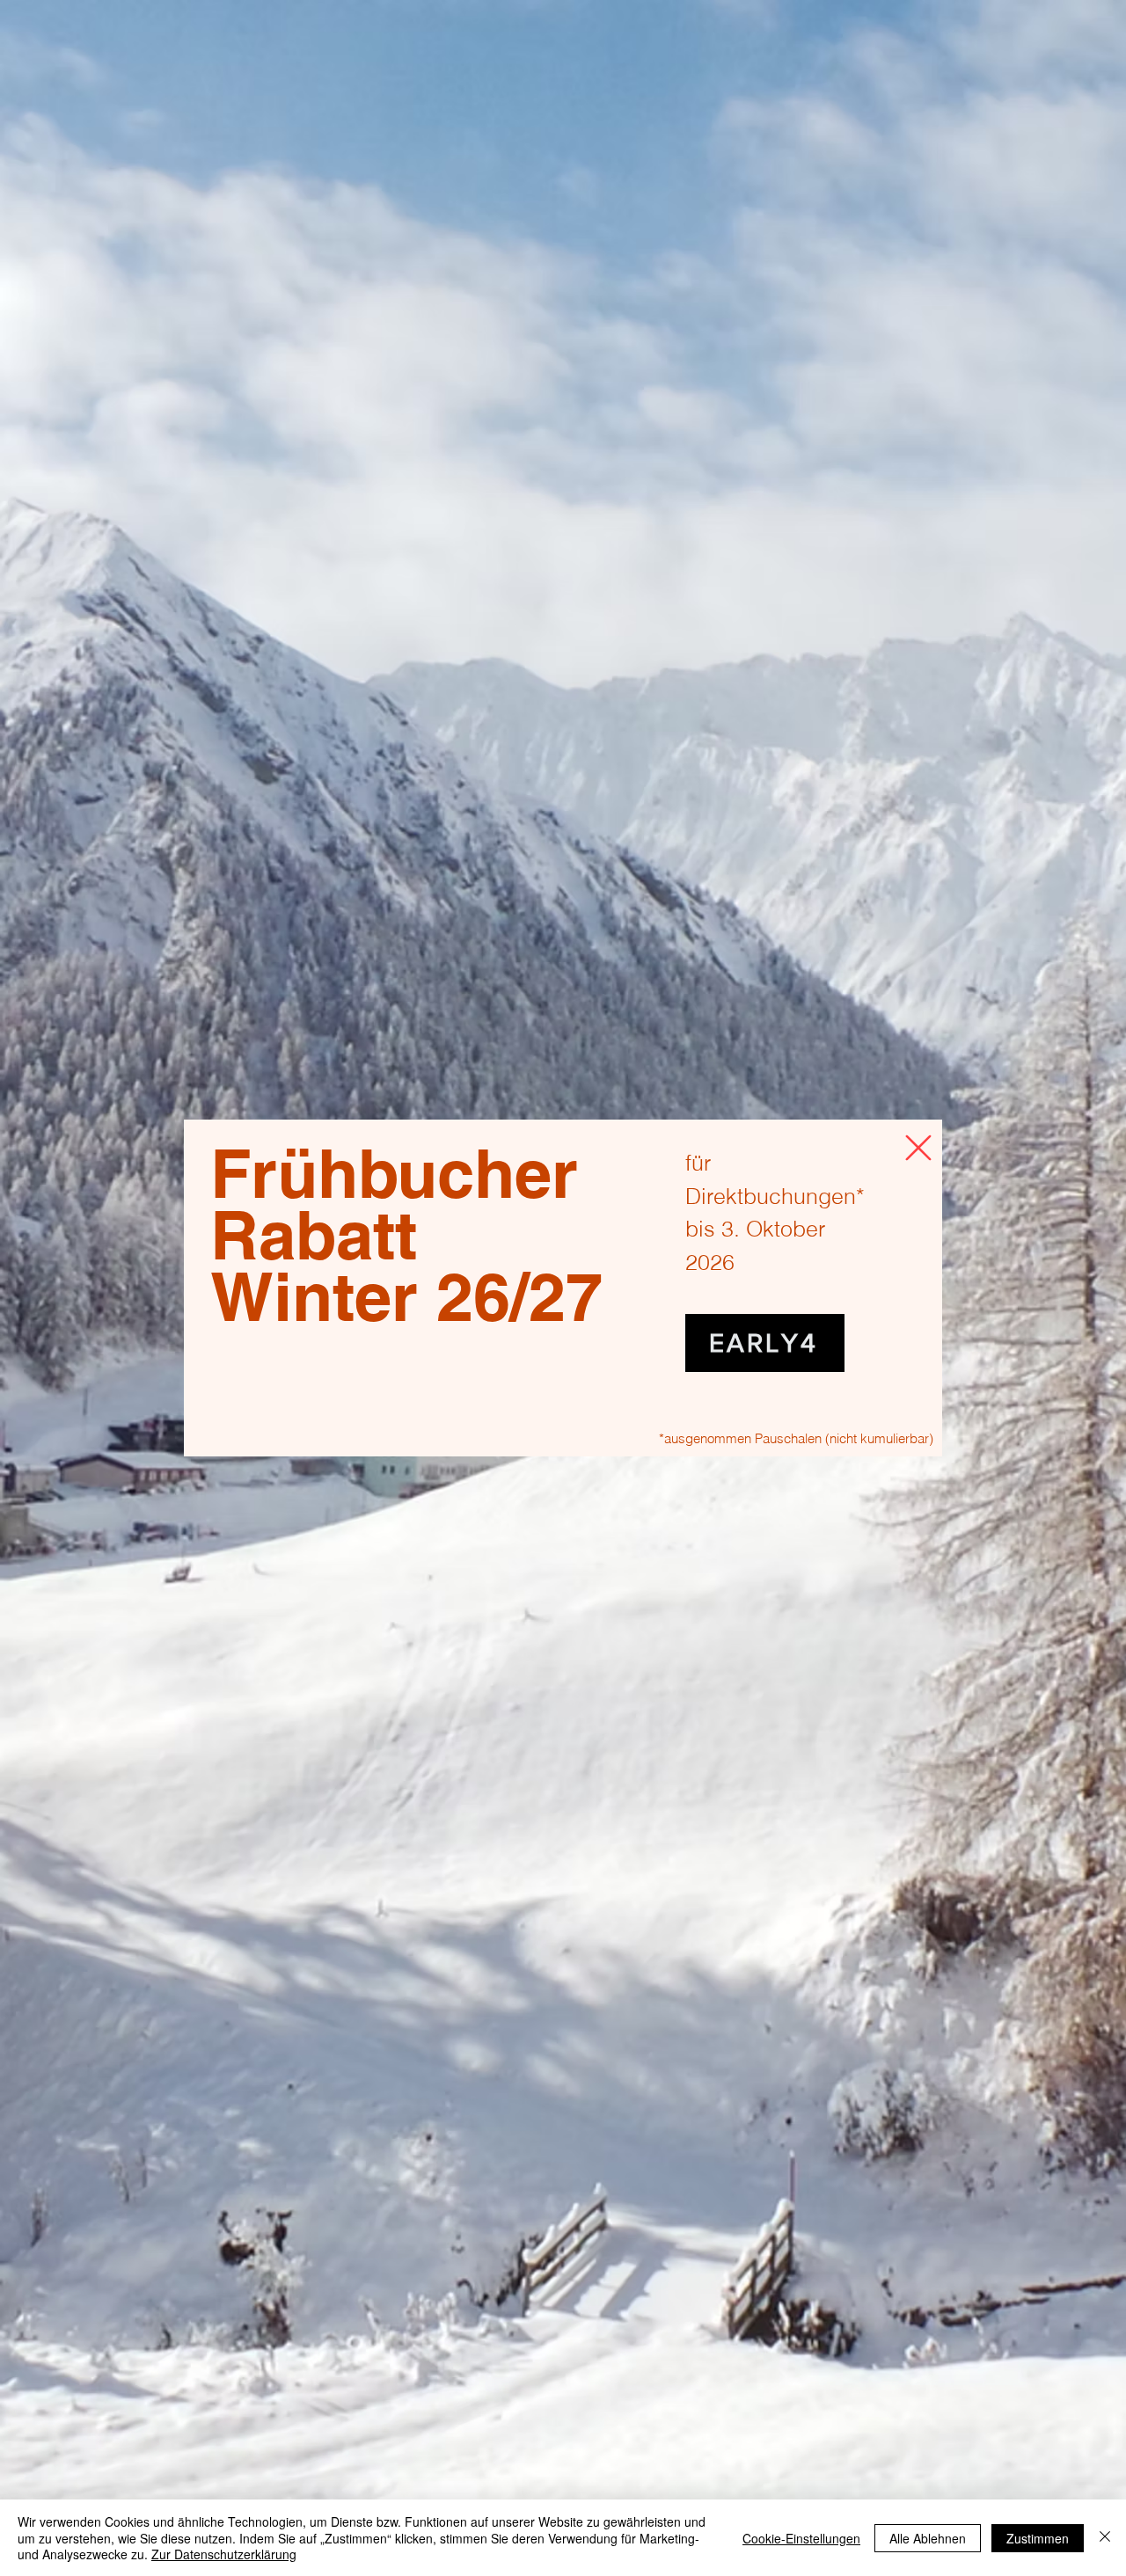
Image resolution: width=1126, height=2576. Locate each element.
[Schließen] (1105, 2538)
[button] (918, 1148)
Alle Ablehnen (928, 2538)
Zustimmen (1038, 2538)
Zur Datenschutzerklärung (224, 2554)
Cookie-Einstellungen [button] (801, 2538)
